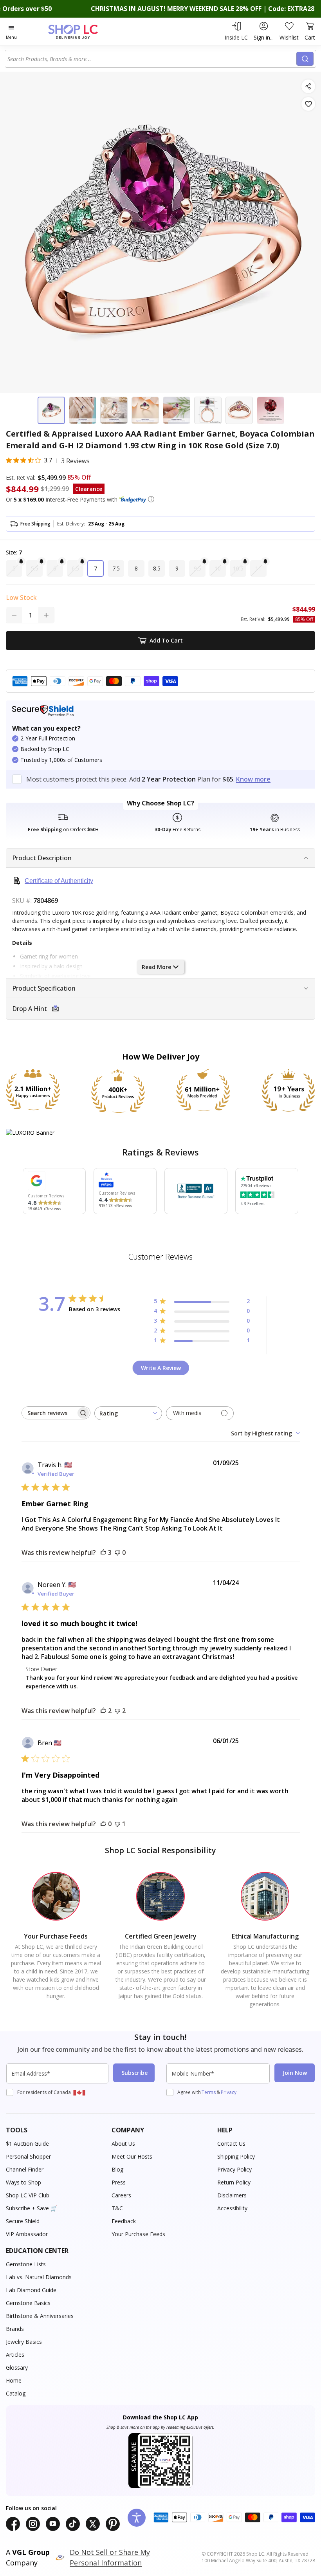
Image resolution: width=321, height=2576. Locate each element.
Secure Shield (23, 2221)
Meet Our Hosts (132, 2156)
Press (119, 2182)
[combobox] (152, 59)
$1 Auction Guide (27, 2144)
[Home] (81, 32)
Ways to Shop (23, 2182)
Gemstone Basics (28, 2303)
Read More (156, 967)
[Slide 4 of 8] (145, 410)
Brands (15, 2329)
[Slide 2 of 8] (83, 410)
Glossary (17, 2368)
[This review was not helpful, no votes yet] (117, 1552)
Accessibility (232, 2208)
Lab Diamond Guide (31, 2290)
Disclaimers (232, 2195)
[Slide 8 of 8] (271, 410)
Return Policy (234, 2182)
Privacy (229, 2092)
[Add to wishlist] (308, 104)
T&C (117, 2208)
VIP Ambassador (27, 2234)
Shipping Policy (236, 2156)
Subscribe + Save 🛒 (32, 2208)
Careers (121, 2195)
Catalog (16, 2393)
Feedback (124, 2221)
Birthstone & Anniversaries (40, 2316)
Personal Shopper (28, 2156)
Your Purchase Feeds (138, 2234)
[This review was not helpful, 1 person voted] (117, 1824)
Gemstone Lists (26, 2264)
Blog (117, 2169)
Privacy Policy (234, 2169)
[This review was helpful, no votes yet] (103, 1824)
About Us (123, 2144)
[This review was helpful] (103, 1552)
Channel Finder (25, 2169)
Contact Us (231, 2144)
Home (14, 2380)
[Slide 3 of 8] (114, 410)
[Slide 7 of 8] (239, 410)
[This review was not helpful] (117, 1711)
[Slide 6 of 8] (208, 410)
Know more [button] (253, 779)
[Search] (305, 59)
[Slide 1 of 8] (51, 410)
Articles (15, 2355)
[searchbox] (49, 1413)
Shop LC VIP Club (28, 2195)
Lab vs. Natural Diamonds (39, 2277)
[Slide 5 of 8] (177, 410)
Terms (209, 2092)
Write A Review (161, 1368)
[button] (151, 499)
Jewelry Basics (24, 2342)
